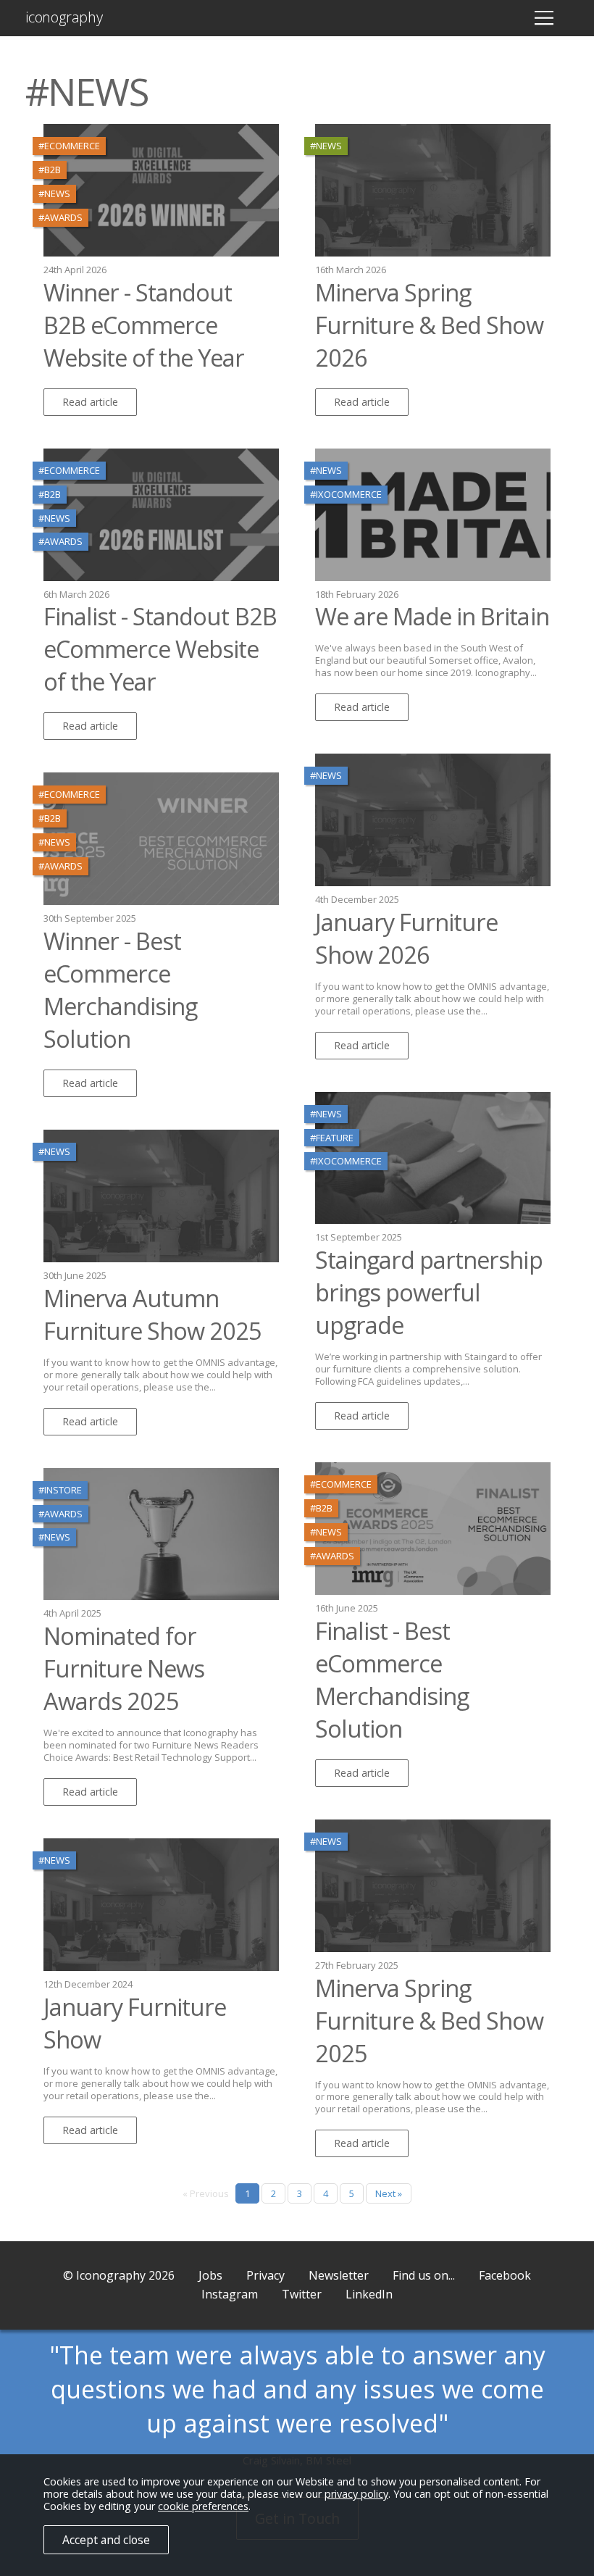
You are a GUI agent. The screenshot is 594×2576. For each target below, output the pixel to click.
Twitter (302, 2294)
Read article (90, 402)
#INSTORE (60, 1490)
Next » (389, 2193)
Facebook (505, 2275)
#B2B (50, 170)
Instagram (230, 2294)
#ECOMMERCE (69, 146)
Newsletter (339, 2275)
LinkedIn (369, 2294)
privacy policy (356, 2494)
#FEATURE (332, 1138)
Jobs (210, 2275)
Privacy (265, 2275)
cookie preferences (203, 2506)
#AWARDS (60, 217)
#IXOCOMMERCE (346, 494)
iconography (64, 17)
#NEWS (54, 193)
